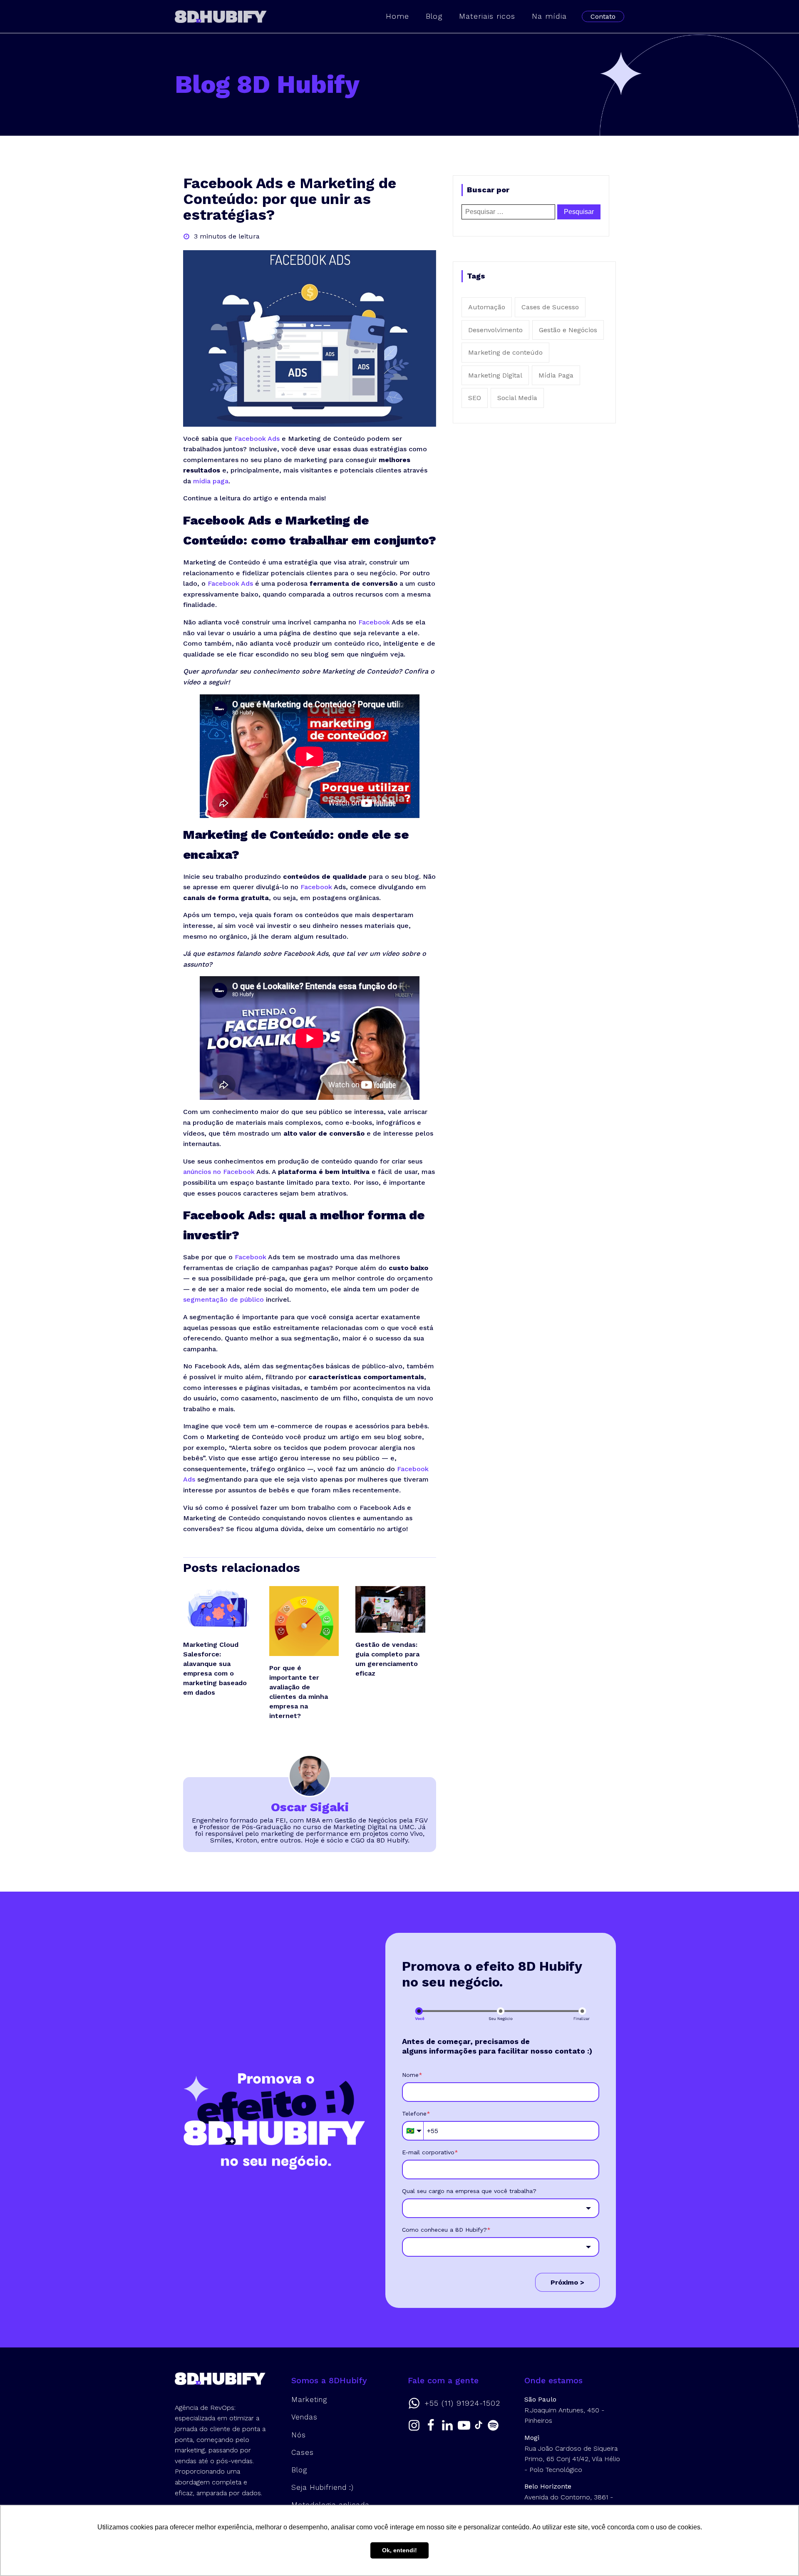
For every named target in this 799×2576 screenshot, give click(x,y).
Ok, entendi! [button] (399, 2550)
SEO (475, 398)
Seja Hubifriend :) (323, 2487)
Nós (299, 2435)
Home (397, 16)
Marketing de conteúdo (505, 352)
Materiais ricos (487, 16)
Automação (487, 307)
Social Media (517, 398)
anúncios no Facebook (219, 1172)
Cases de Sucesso (550, 307)
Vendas (304, 2417)
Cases (303, 2452)
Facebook (374, 622)
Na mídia (549, 16)
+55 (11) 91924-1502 (462, 2403)
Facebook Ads (257, 439)
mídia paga (211, 481)
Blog (434, 16)
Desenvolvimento (495, 330)
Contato (603, 16)
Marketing (309, 2399)
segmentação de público (223, 1299)
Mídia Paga (556, 375)
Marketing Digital (495, 375)
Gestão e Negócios (568, 330)
